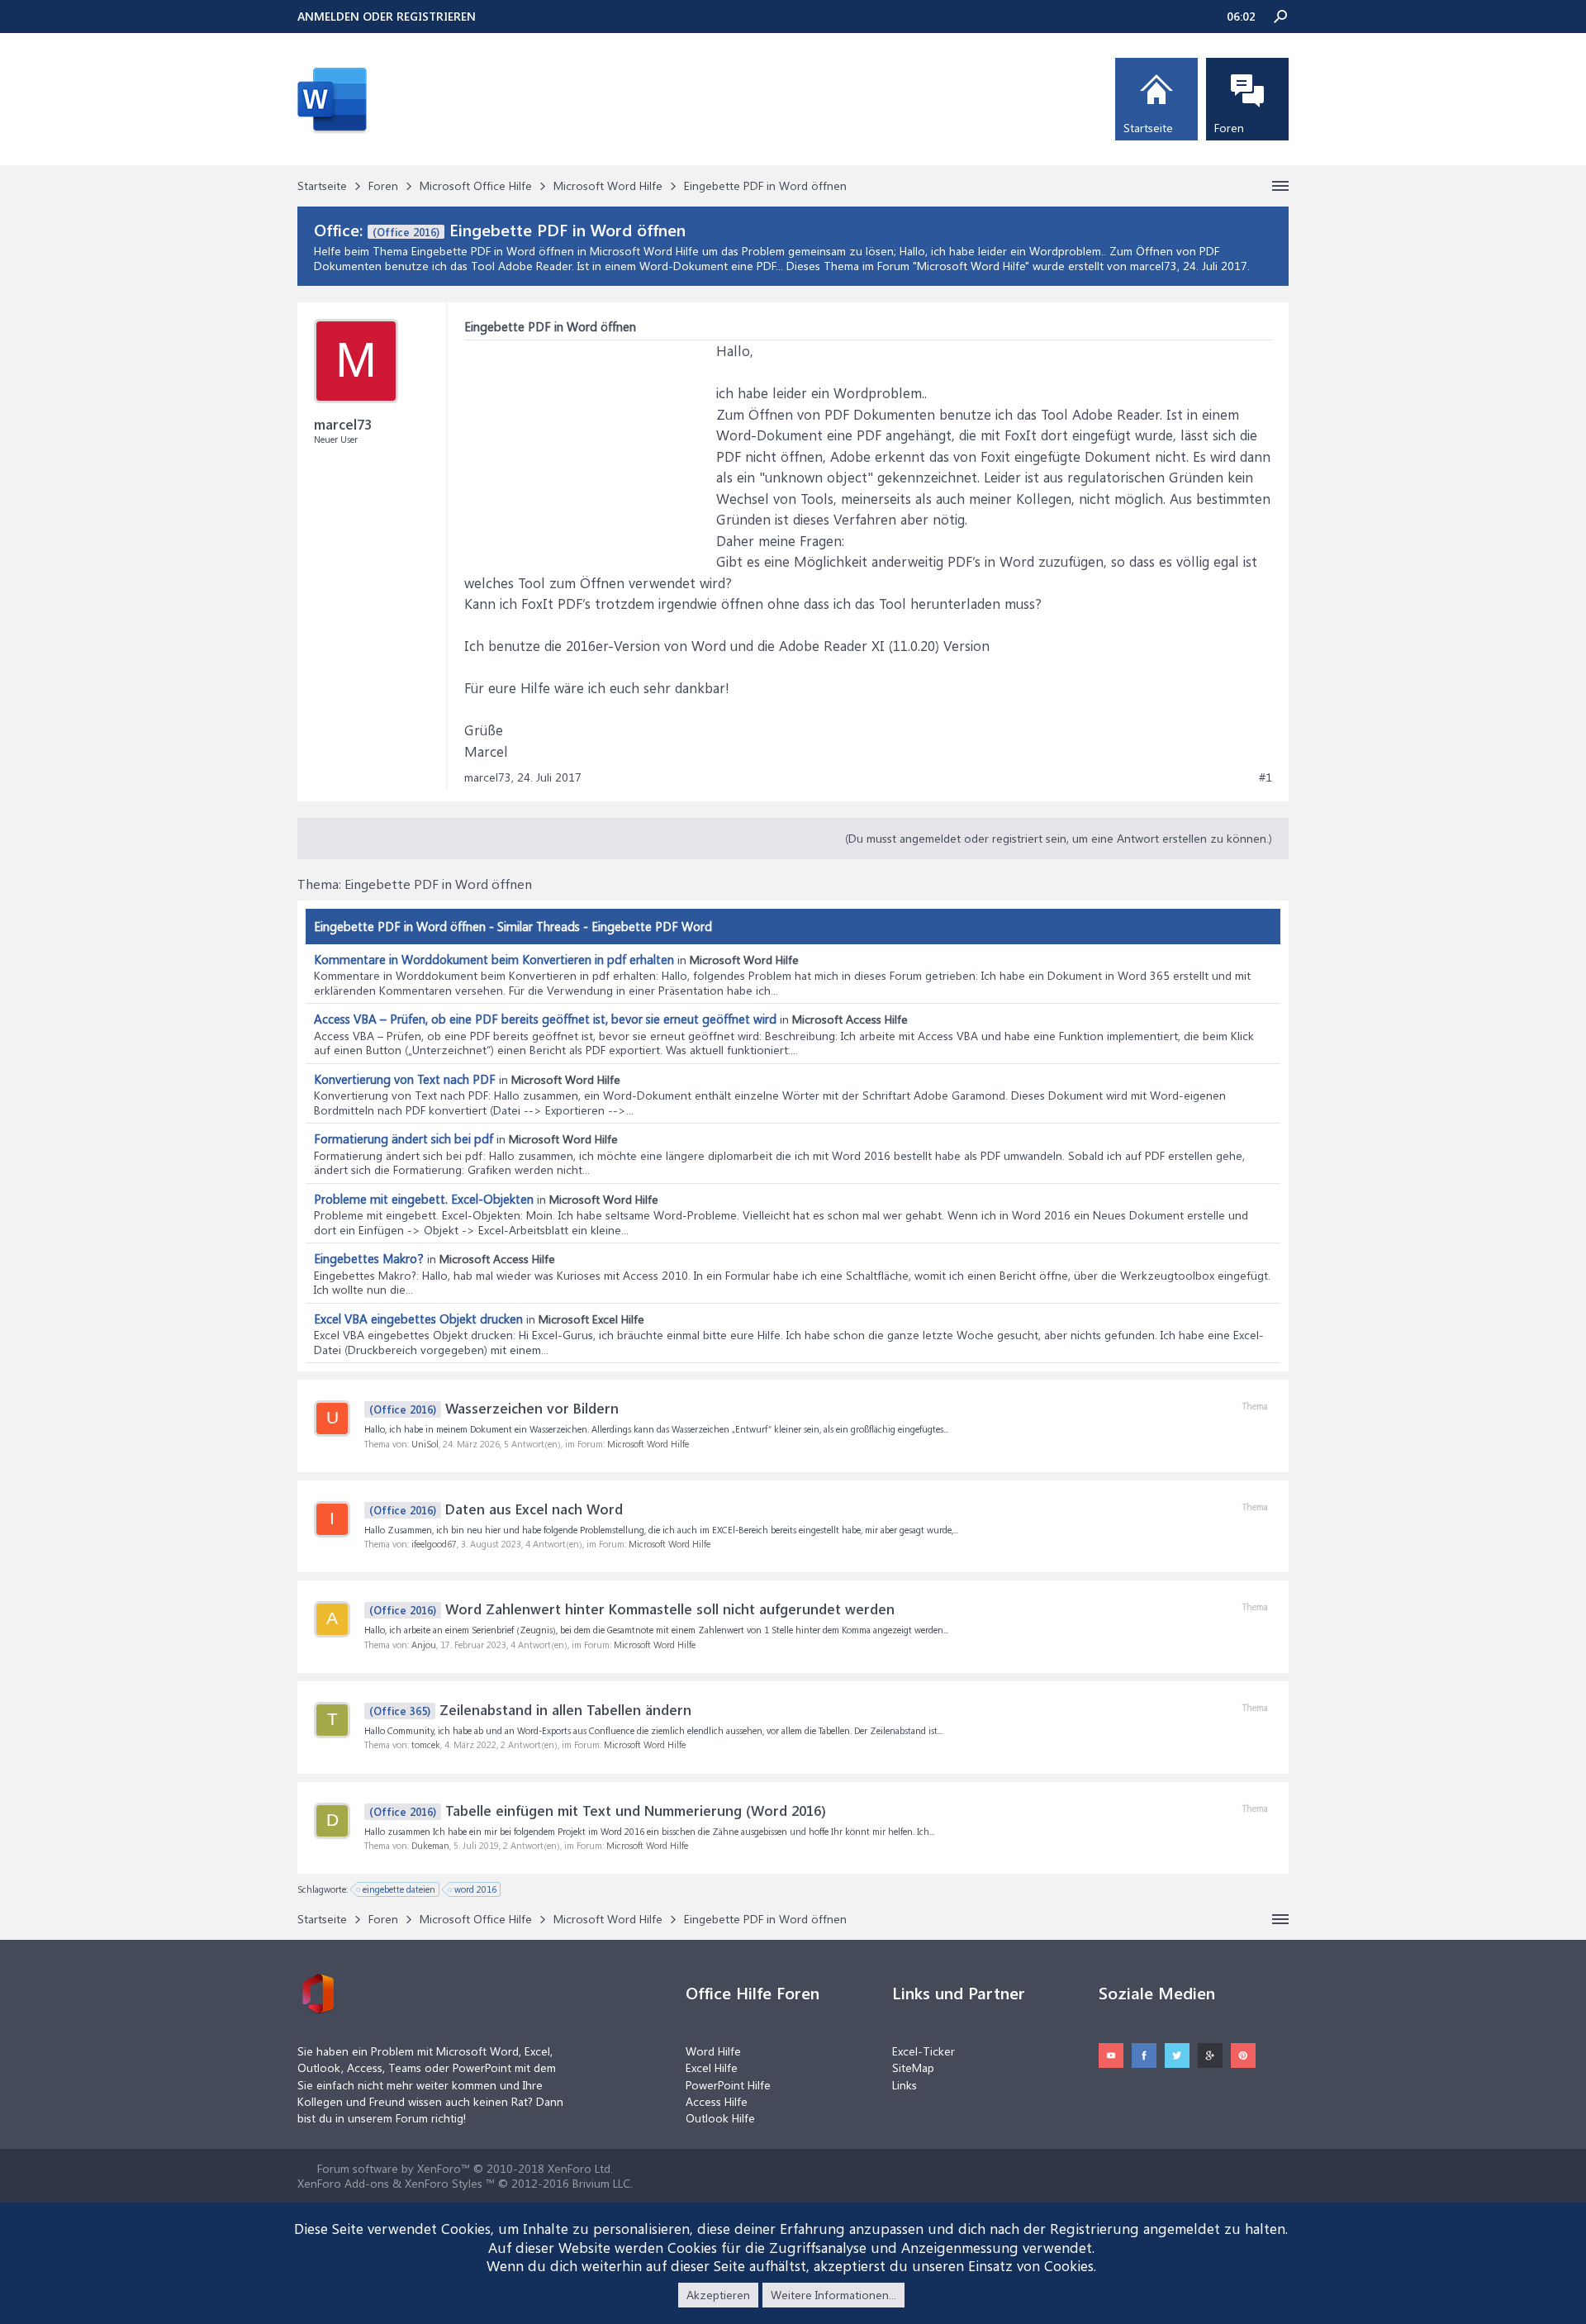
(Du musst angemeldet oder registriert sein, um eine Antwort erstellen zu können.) (1059, 838)
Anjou (424, 1644)
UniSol (425, 1444)
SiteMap (913, 2067)
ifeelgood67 (434, 1544)
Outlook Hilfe (720, 2118)
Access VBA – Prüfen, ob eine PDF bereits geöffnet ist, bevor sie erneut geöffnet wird (545, 1019)
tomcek (426, 1744)
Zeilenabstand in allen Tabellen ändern (530, 1709)
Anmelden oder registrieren (387, 16)
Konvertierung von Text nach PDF (405, 1079)
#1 (1265, 777)
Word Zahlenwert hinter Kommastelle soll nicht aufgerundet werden (632, 1609)
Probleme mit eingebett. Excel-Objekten (424, 1199)
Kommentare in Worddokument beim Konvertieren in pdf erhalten (494, 959)
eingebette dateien (399, 1889)
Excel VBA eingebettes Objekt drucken (418, 1319)
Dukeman (430, 1845)
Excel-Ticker (924, 2051)
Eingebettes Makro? (369, 1258)
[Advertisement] (588, 444)
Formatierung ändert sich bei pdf (404, 1138)
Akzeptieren (718, 2295)
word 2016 (475, 1889)
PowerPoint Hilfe (728, 2085)
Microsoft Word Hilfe (971, 266)
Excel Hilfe (712, 2067)
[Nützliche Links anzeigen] (1280, 186)
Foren (1229, 128)
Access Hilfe (717, 2101)
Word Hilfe (713, 2051)
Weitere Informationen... (833, 2295)
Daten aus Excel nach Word (496, 1509)
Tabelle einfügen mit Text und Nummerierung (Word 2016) (598, 1810)
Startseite (1148, 128)
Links (905, 2085)
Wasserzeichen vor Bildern (494, 1408)
